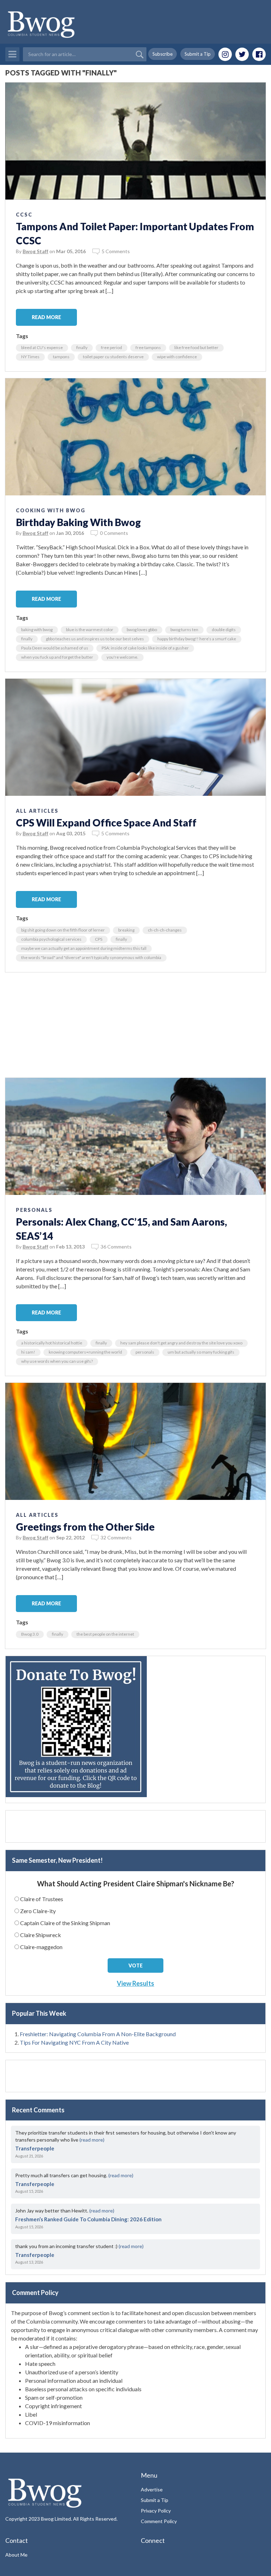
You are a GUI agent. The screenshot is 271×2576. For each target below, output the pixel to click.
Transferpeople (35, 2148)
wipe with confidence (177, 357)
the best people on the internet (105, 1634)
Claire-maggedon (41, 1947)
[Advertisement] (135, 1028)
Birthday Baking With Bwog (78, 522)
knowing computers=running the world (85, 1352)
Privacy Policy (156, 2511)
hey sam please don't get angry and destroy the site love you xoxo (181, 1343)
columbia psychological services (51, 939)
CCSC (24, 215)
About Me (16, 2555)
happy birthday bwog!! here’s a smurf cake (197, 639)
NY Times (30, 357)
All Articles (37, 811)
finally (82, 347)
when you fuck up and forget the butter (57, 657)
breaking (126, 930)
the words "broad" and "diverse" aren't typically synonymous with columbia (91, 957)
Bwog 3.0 (30, 1634)
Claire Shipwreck (41, 1935)
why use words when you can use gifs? (57, 1361)
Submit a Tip (198, 54)
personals (145, 1352)
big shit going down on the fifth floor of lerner (63, 930)
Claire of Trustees (42, 1899)
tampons (61, 357)
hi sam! (28, 1352)
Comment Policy (159, 2521)
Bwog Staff (35, 251)
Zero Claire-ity (38, 1911)
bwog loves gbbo (142, 630)
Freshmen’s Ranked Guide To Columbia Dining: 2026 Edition (88, 2219)
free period (112, 347)
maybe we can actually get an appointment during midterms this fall (84, 948)
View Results (135, 1983)
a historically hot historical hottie (52, 1343)
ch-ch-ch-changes (165, 930)
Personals (34, 1210)
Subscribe (162, 54)
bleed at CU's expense (42, 347)
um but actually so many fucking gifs (201, 1352)
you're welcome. (122, 657)
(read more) (92, 2140)
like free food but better (196, 347)
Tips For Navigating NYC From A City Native (74, 2042)
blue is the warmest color (90, 630)
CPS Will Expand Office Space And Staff (106, 823)
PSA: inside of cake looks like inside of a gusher (145, 648)
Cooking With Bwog (51, 510)
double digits (224, 630)
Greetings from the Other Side (85, 1527)
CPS (99, 939)
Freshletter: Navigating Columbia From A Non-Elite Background (98, 2034)
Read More (46, 317)
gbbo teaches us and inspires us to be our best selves (95, 639)
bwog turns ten (184, 630)
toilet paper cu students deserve (113, 357)
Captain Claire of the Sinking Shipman (65, 1923)
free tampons (148, 347)
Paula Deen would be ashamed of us (55, 648)
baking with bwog (37, 630)
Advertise (152, 2489)
